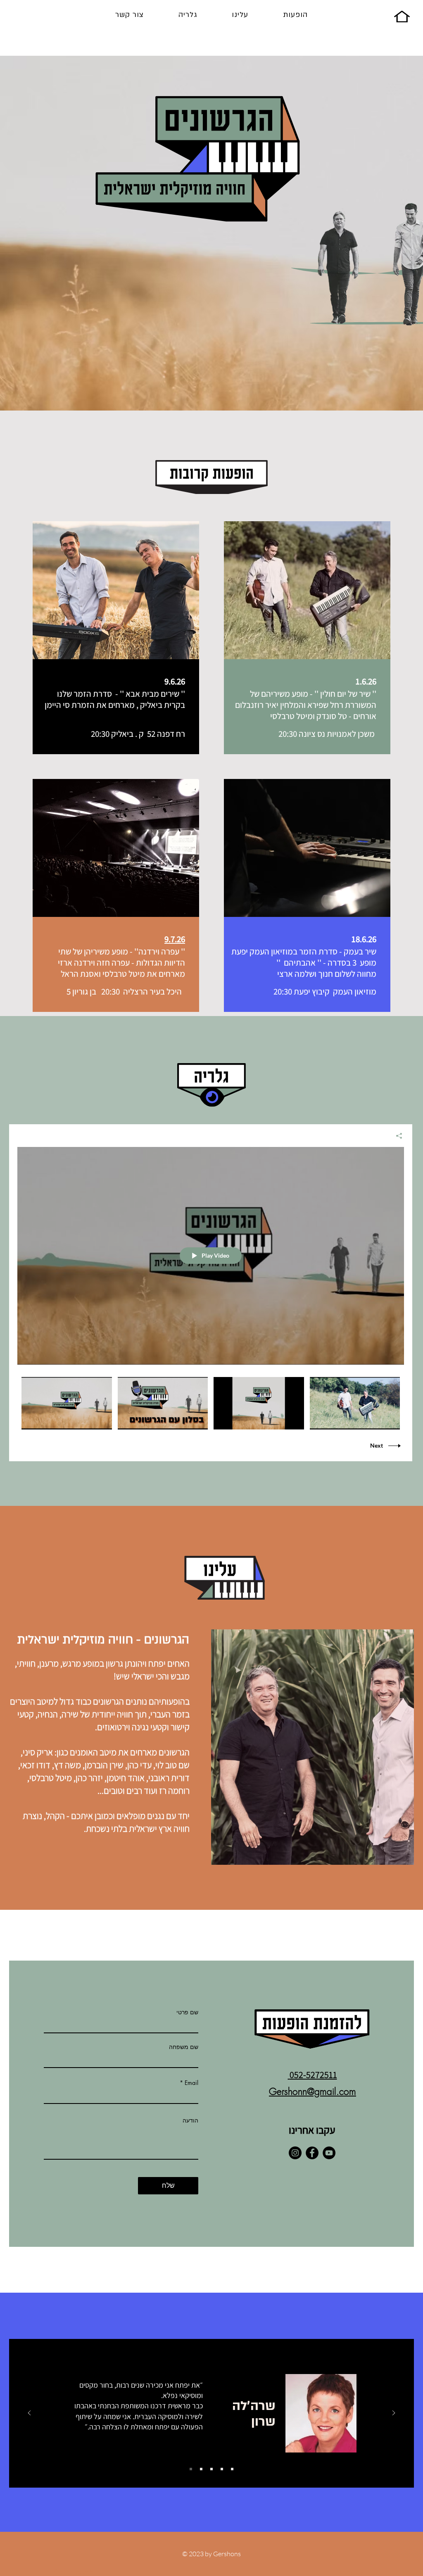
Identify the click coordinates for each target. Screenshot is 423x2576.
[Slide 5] (232, 2469)
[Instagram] (295, 2153)
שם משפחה (184, 2047)
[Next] (394, 2413)
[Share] (396, 1136)
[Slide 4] (222, 2469)
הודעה (190, 2120)
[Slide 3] (211, 2469)
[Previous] (29, 2413)
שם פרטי (187, 2012)
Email (191, 2083)
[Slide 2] (201, 2469)
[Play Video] (67, 1403)
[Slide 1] (191, 2469)
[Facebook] (312, 2153)
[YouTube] (329, 2153)
